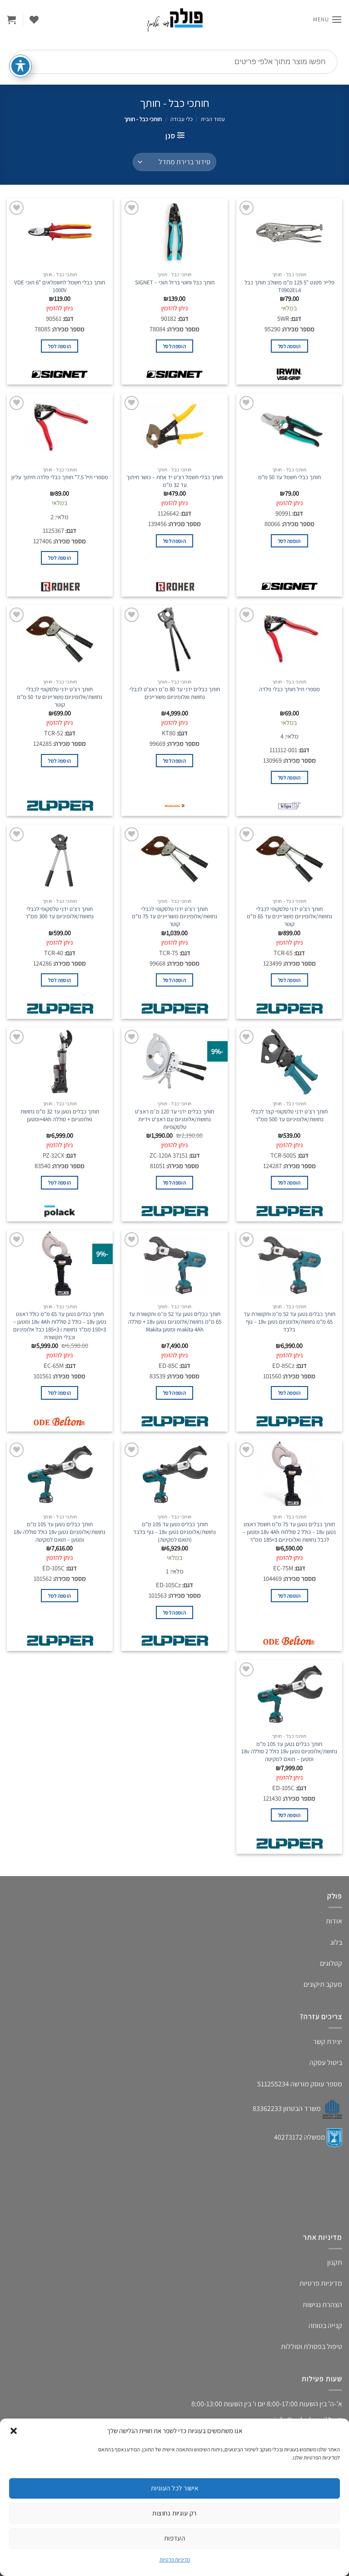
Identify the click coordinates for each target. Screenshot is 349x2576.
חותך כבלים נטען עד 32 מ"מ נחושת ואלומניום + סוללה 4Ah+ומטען (60, 1116)
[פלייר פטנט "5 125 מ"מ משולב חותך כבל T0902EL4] (289, 233)
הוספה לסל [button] (289, 346)
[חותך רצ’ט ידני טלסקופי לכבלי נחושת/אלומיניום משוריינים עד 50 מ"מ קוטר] (60, 639)
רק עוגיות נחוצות (174, 2513)
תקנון (335, 2262)
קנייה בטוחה (325, 2325)
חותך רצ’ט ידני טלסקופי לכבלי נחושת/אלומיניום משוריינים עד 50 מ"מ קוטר (60, 697)
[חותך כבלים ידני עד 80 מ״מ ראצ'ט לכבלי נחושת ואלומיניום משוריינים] (174, 639)
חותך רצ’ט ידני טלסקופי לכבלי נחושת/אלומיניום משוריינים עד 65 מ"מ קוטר (289, 917)
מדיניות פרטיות (175, 2559)
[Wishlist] (34, 20)
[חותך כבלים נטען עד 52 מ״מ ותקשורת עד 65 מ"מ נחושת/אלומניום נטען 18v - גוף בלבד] (289, 1264)
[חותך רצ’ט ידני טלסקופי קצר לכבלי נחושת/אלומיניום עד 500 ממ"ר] (289, 1062)
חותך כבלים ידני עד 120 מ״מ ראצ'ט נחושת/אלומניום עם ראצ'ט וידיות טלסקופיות (174, 1119)
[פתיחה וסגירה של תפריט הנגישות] (20, 66)
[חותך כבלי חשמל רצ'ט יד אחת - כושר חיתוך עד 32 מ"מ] (174, 428)
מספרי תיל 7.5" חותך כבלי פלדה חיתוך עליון (60, 477)
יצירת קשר (328, 2042)
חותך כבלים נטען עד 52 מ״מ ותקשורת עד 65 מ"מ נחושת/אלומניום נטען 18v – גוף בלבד (289, 1322)
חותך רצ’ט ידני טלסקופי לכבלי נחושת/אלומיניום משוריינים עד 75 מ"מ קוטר (174, 917)
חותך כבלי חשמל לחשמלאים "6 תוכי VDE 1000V (60, 286)
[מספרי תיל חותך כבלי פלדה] (289, 639)
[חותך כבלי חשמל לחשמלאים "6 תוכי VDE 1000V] (60, 233)
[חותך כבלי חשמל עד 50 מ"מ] (289, 428)
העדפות (175, 2538)
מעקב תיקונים (323, 1984)
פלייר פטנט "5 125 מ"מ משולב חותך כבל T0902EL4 (289, 286)
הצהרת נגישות (322, 2305)
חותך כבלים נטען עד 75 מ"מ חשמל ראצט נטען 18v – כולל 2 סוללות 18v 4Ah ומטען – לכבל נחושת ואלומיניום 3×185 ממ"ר (289, 1532)
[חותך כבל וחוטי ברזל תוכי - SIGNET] (174, 233)
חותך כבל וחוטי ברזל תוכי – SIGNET (175, 283)
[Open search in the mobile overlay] (174, 62)
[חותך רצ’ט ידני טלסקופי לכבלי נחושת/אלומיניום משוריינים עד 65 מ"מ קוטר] (289, 859)
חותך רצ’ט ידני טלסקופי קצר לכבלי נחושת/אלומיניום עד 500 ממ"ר (289, 1116)
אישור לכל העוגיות (175, 2488)
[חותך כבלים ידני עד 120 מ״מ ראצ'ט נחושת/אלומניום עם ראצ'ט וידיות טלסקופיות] (174, 1062)
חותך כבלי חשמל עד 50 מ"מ (289, 477)
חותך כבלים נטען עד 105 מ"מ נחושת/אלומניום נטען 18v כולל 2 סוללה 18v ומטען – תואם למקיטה (289, 1752)
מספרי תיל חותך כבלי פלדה (289, 689)
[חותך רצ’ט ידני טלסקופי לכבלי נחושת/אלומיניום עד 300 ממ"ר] (60, 859)
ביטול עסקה (326, 2062)
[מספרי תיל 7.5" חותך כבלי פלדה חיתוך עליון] (60, 428)
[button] (14, 2431)
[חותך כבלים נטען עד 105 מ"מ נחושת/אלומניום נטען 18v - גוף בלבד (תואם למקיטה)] (174, 1474)
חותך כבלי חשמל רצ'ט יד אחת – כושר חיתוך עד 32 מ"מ (174, 481)
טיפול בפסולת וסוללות (312, 2346)
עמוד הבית (213, 119)
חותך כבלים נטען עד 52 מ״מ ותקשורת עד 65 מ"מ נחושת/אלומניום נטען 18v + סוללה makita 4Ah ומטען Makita (175, 1322)
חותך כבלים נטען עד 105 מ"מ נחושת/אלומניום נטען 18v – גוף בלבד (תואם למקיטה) (174, 1532)
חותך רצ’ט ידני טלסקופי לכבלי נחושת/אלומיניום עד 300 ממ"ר (60, 913)
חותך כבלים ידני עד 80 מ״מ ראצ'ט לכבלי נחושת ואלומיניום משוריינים (175, 693)
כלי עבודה (182, 119)
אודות (334, 1921)
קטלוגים (331, 1963)
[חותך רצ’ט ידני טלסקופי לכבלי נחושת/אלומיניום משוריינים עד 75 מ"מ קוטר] (174, 859)
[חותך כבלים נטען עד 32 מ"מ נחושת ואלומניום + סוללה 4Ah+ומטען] (60, 1062)
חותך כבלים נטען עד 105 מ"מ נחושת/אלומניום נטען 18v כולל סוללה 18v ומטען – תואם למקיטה (60, 1532)
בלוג (336, 1942)
